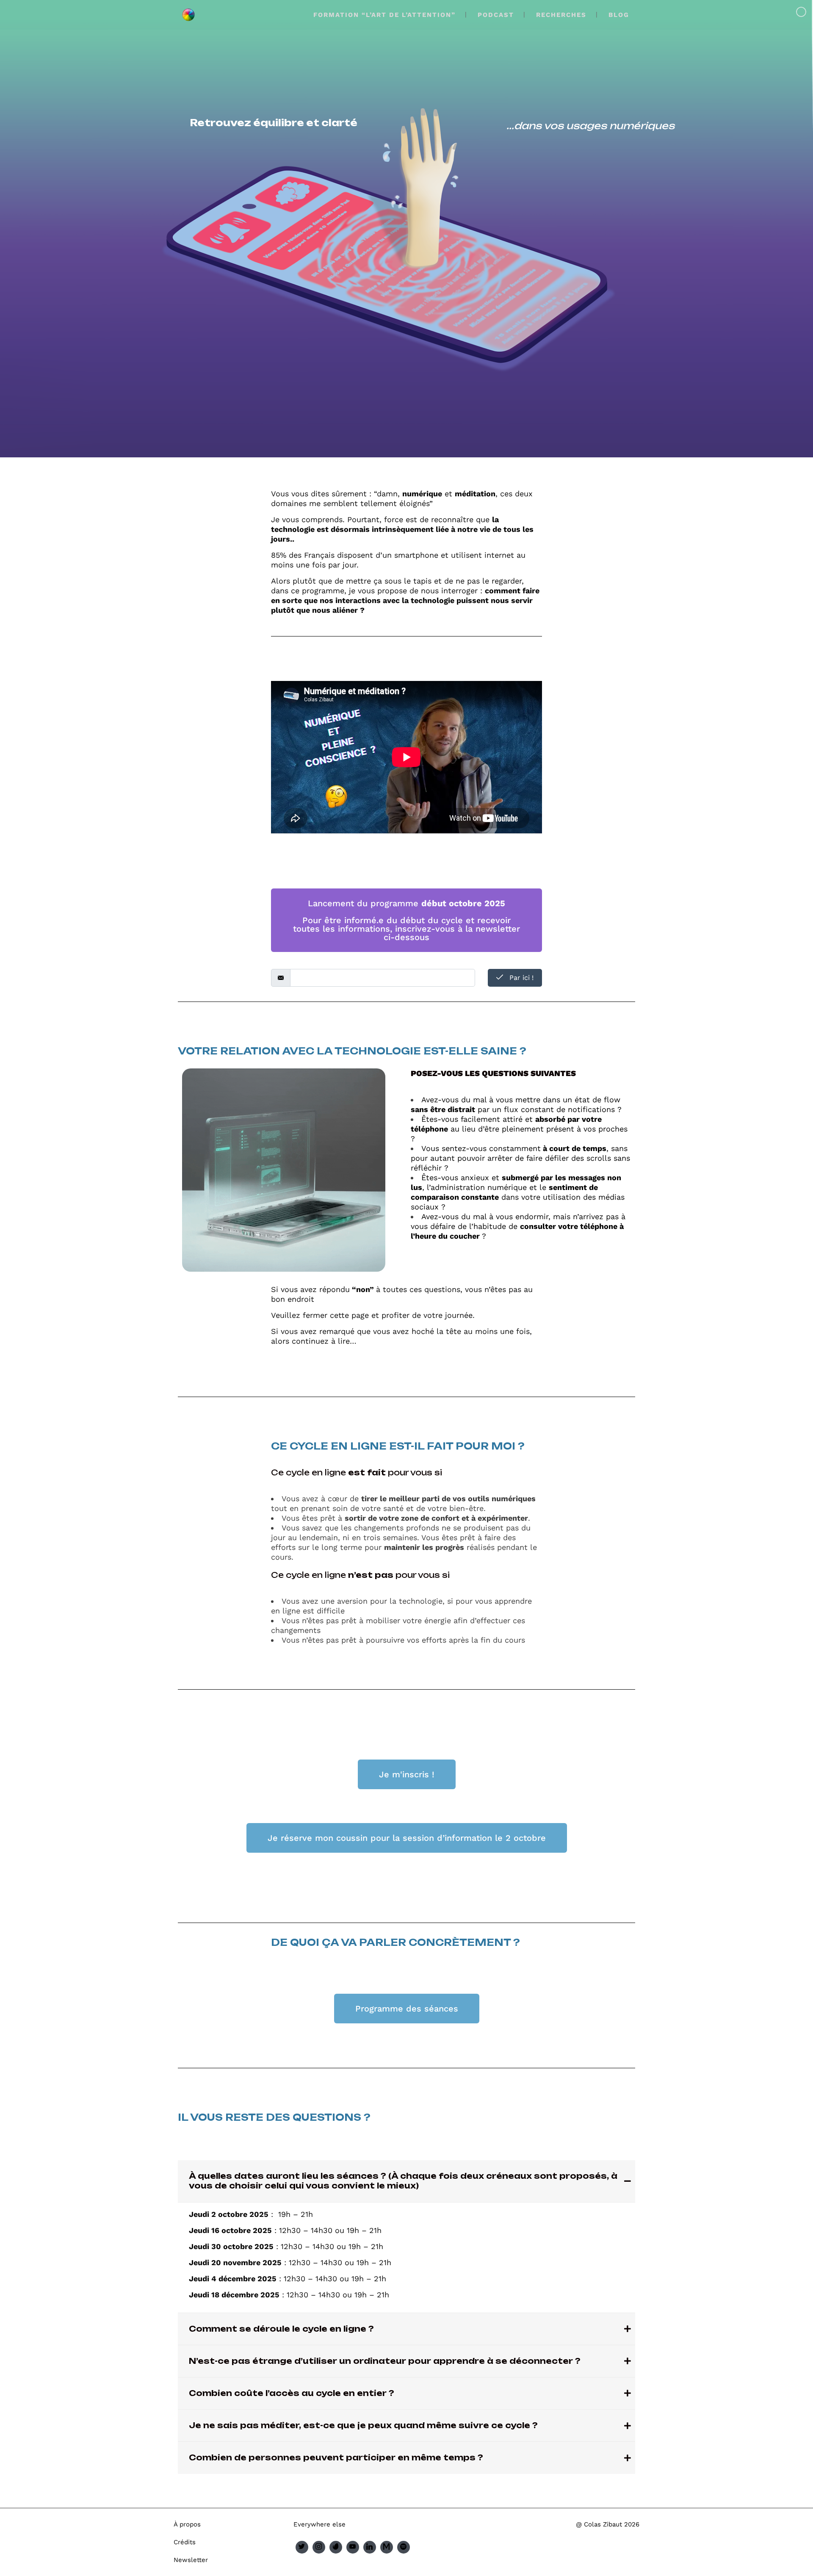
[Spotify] (404, 2547)
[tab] (406, 2181)
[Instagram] (319, 2547)
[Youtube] (353, 2547)
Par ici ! (520, 978)
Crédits (185, 2542)
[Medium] (387, 2547)
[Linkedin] (370, 2547)
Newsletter (191, 2560)
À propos (187, 2524)
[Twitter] (302, 2547)
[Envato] (336, 2547)
